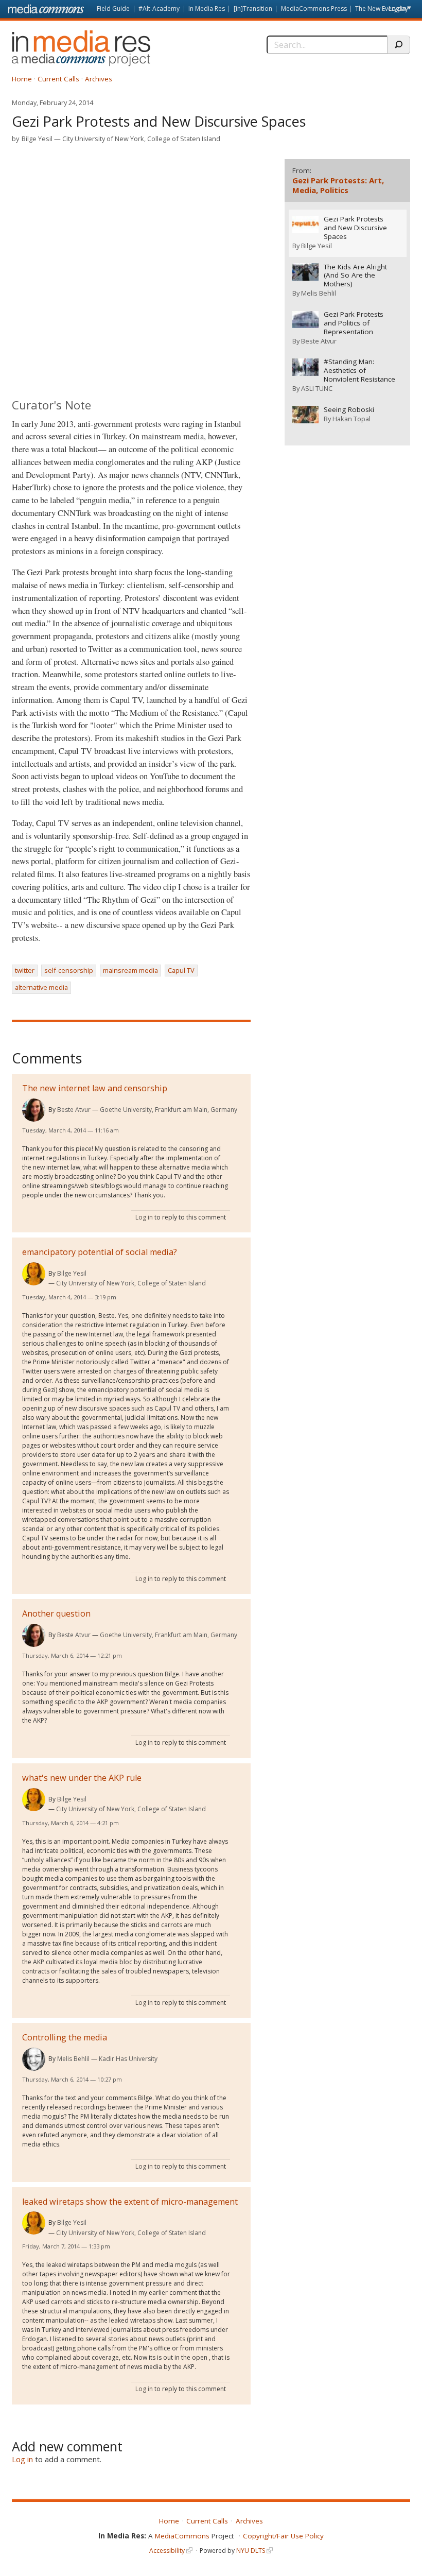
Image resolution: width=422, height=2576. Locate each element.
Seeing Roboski (349, 410)
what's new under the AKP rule (82, 1778)
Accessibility (167, 2551)
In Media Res (207, 8)
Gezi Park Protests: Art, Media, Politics (338, 185)
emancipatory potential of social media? (100, 1252)
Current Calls (58, 79)
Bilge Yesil (37, 139)
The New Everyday (382, 8)
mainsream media (130, 970)
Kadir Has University (128, 2059)
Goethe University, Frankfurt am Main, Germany (169, 1110)
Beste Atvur (74, 1110)
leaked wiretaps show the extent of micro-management (130, 2202)
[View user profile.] (34, 1110)
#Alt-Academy (159, 8)
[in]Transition (253, 8)
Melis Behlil (73, 2059)
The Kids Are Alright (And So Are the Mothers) (355, 276)
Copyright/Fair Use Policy (283, 2536)
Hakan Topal (351, 419)
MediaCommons (182, 2536)
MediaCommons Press (314, 8)
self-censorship (69, 970)
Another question (56, 1613)
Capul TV (181, 970)
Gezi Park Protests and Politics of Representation (354, 323)
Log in (397, 8)
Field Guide (113, 8)
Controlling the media (65, 2037)
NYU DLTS (251, 2551)
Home (22, 79)
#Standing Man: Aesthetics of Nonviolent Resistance (359, 371)
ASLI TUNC (317, 388)
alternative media (41, 987)
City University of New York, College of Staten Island (141, 139)
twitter (25, 970)
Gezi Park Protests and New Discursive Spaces (355, 228)
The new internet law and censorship (95, 1088)
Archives (99, 79)
